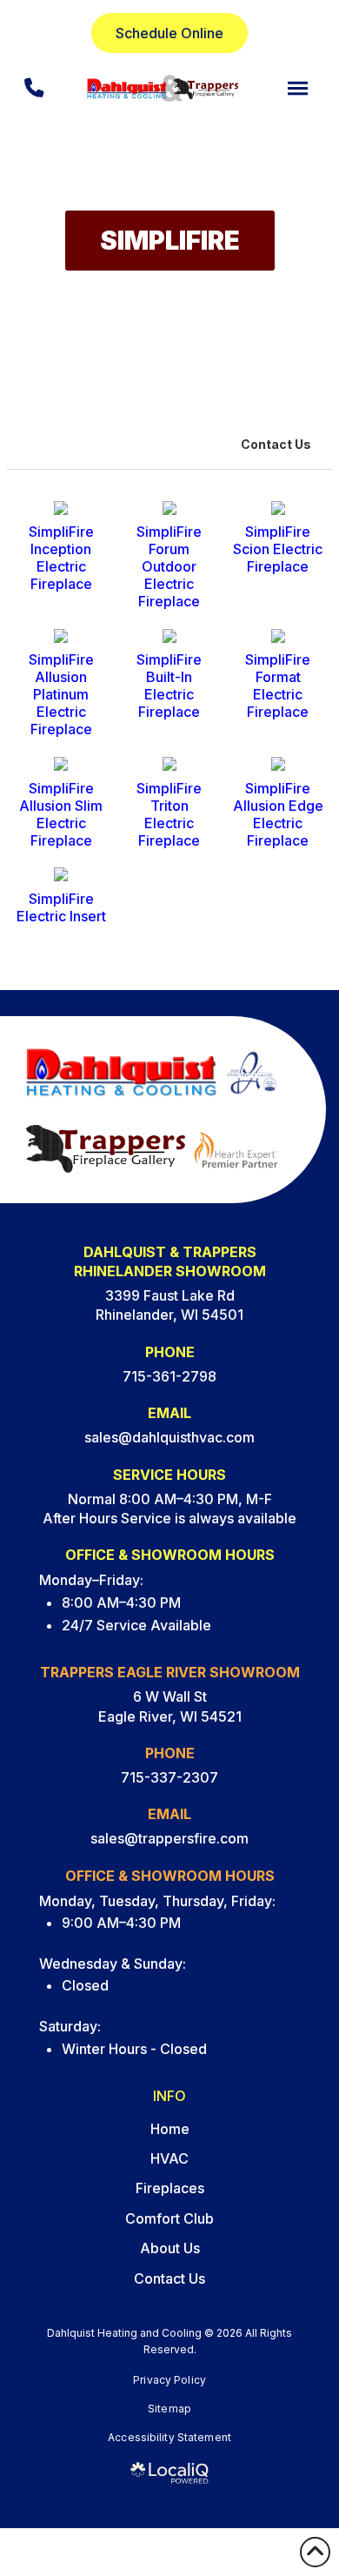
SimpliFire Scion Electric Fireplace (278, 549)
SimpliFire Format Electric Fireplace (278, 686)
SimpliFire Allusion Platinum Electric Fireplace (61, 694)
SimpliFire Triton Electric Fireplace (169, 814)
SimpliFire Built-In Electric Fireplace (169, 686)
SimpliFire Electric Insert (61, 907)
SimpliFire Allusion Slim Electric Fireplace (61, 814)
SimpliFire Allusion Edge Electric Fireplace (278, 814)
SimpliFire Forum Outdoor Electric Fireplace (169, 566)
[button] (298, 89)
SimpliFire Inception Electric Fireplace (61, 558)
